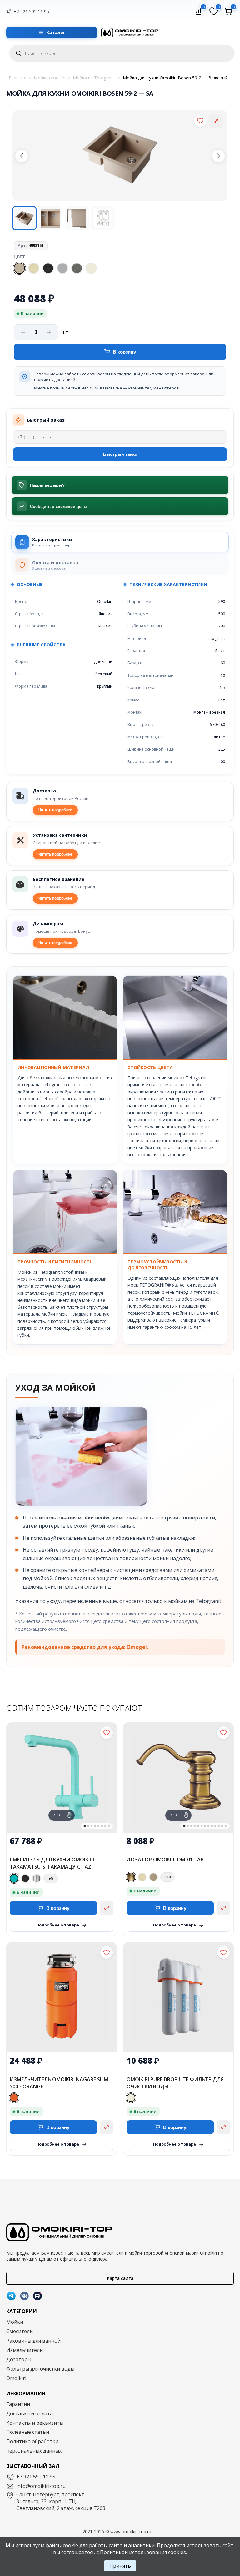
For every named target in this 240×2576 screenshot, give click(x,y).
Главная (17, 78)
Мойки (15, 2322)
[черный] (25, 1878)
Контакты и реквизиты (35, 2423)
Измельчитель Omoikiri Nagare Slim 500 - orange (59, 2083)
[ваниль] (142, 1877)
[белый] (131, 2098)
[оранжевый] (14, 2098)
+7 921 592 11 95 (31, 11)
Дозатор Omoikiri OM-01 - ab (165, 1860)
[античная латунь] (131, 1877)
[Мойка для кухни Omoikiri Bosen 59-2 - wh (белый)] (91, 268)
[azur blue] (14, 1878)
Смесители (20, 2331)
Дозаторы (19, 2359)
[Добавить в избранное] (200, 121)
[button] (22, 156)
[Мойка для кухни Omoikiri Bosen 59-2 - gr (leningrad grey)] (62, 268)
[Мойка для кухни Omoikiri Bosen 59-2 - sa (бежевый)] (19, 268)
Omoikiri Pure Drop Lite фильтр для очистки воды (175, 2083)
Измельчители (25, 2350)
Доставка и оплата (30, 2413)
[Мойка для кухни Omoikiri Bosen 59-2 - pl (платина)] (77, 268)
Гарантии (18, 2404)
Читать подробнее (55, 810)
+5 (51, 1878)
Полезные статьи (28, 2432)
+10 (167, 1877)
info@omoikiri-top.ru (41, 2486)
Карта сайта (120, 2278)
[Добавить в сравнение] (216, 121)
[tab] (120, 542)
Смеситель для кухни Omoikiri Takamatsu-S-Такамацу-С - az (52, 1863)
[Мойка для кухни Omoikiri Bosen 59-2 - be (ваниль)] (34, 268)
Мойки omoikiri (50, 78)
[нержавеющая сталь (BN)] (37, 1878)
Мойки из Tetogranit (94, 78)
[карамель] (153, 1877)
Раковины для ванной (33, 2341)
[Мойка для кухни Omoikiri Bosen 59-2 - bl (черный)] (48, 268)
